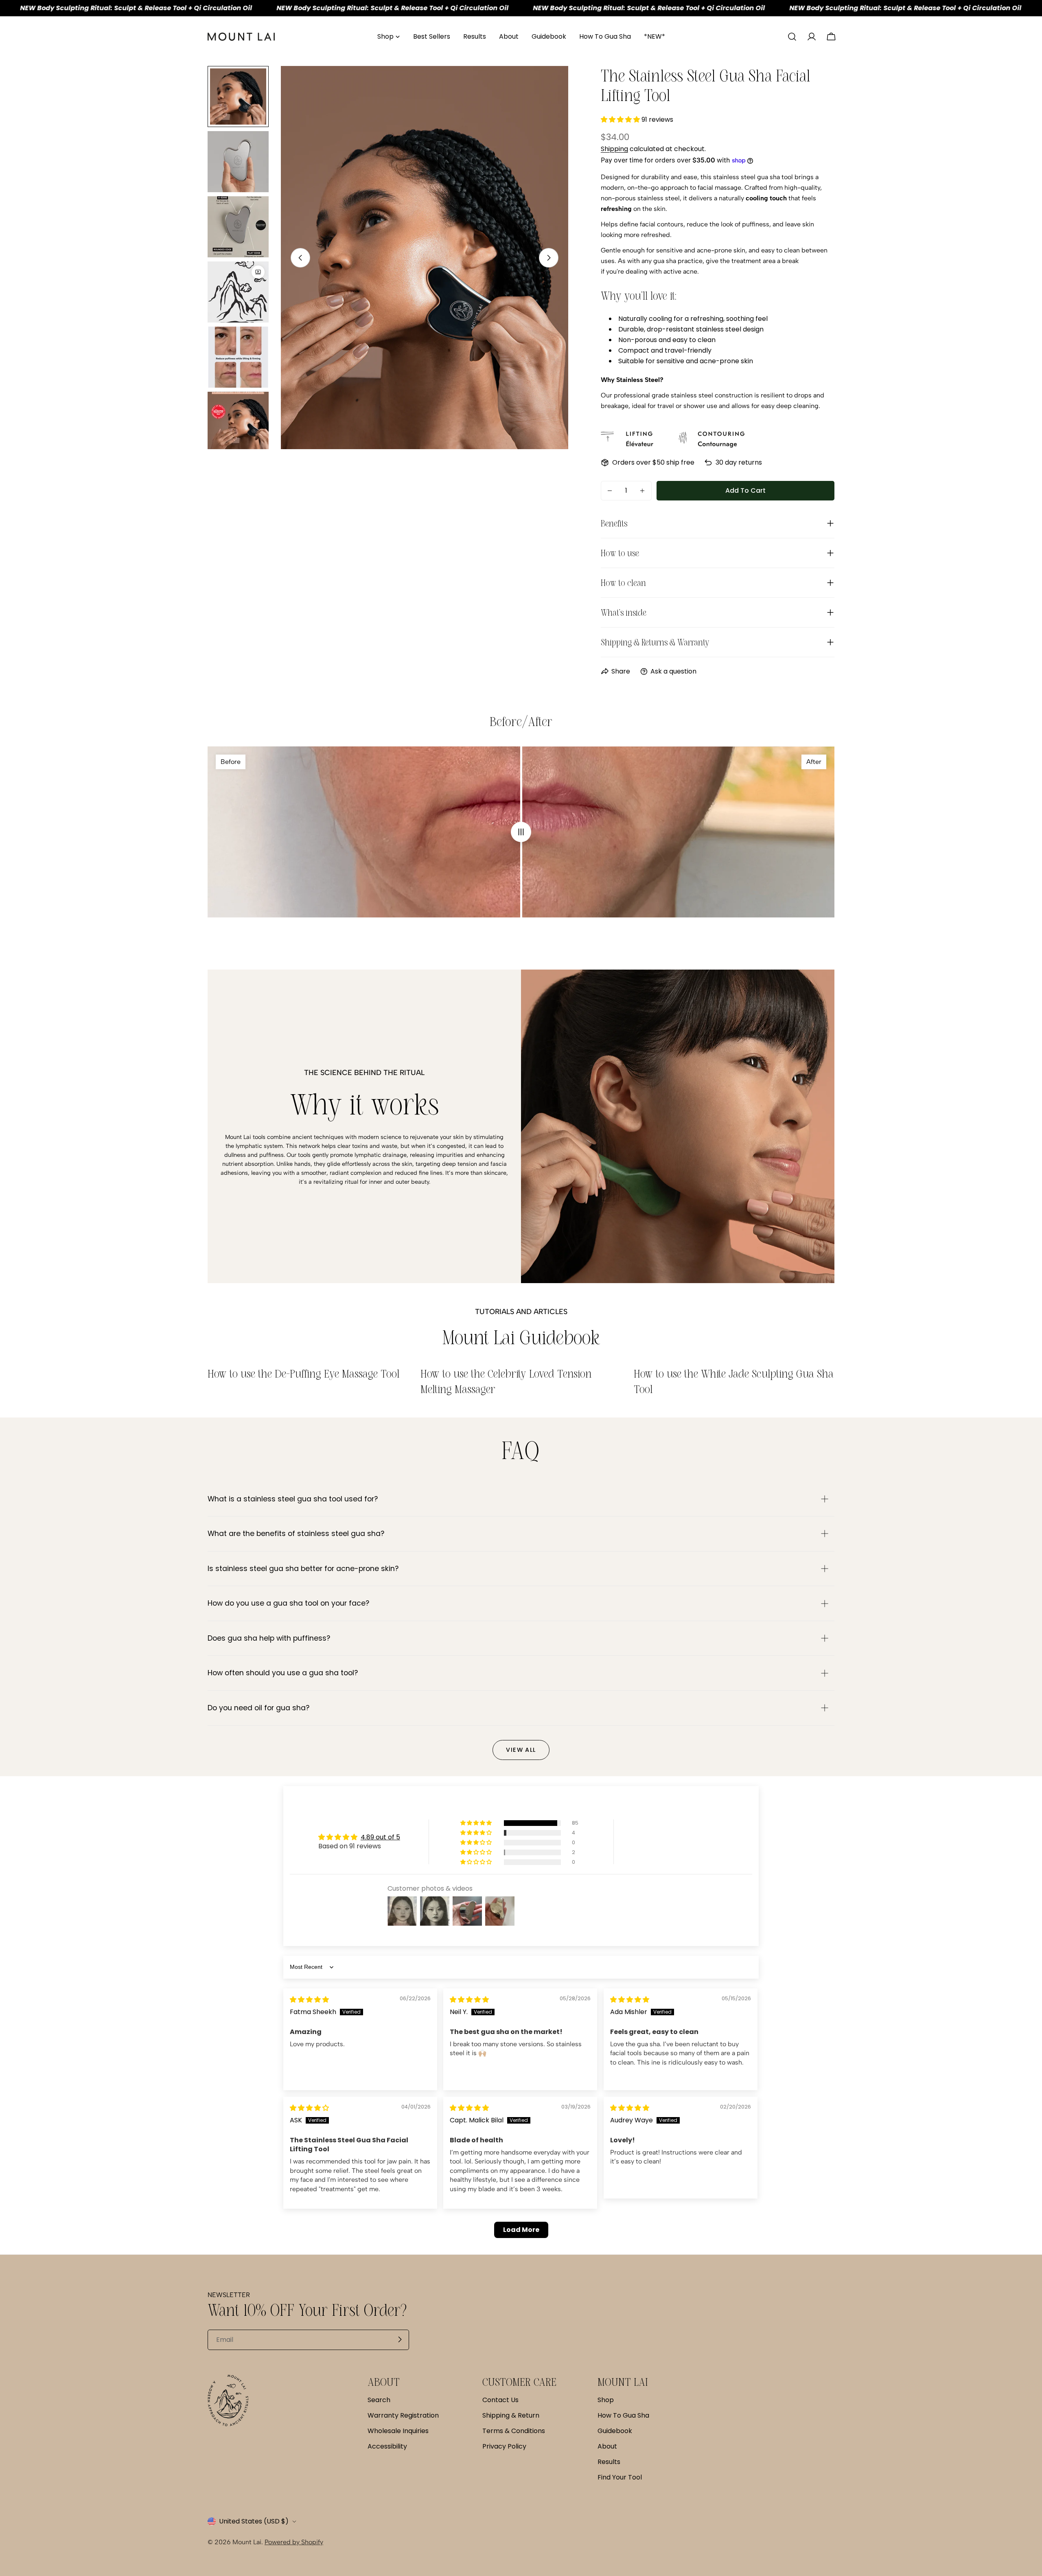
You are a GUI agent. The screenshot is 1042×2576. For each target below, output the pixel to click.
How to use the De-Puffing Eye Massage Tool (304, 1374)
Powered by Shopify (294, 2542)
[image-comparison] (521, 832)
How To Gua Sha (623, 2415)
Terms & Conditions (514, 2431)
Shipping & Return (511, 2415)
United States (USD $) (254, 2521)
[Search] (792, 37)
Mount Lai (247, 2542)
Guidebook (615, 2431)
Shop (606, 2400)
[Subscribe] (400, 2339)
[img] (309, 2000)
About (607, 2446)
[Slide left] (300, 258)
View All (521, 1750)
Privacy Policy (504, 2446)
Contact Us (500, 2400)
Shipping (614, 149)
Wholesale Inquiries (398, 2431)
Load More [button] (521, 2230)
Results (609, 2462)
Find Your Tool (620, 2477)
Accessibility (387, 2446)
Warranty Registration (403, 2415)
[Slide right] (549, 258)
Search (379, 2400)
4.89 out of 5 (380, 1837)
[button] (621, 120)
